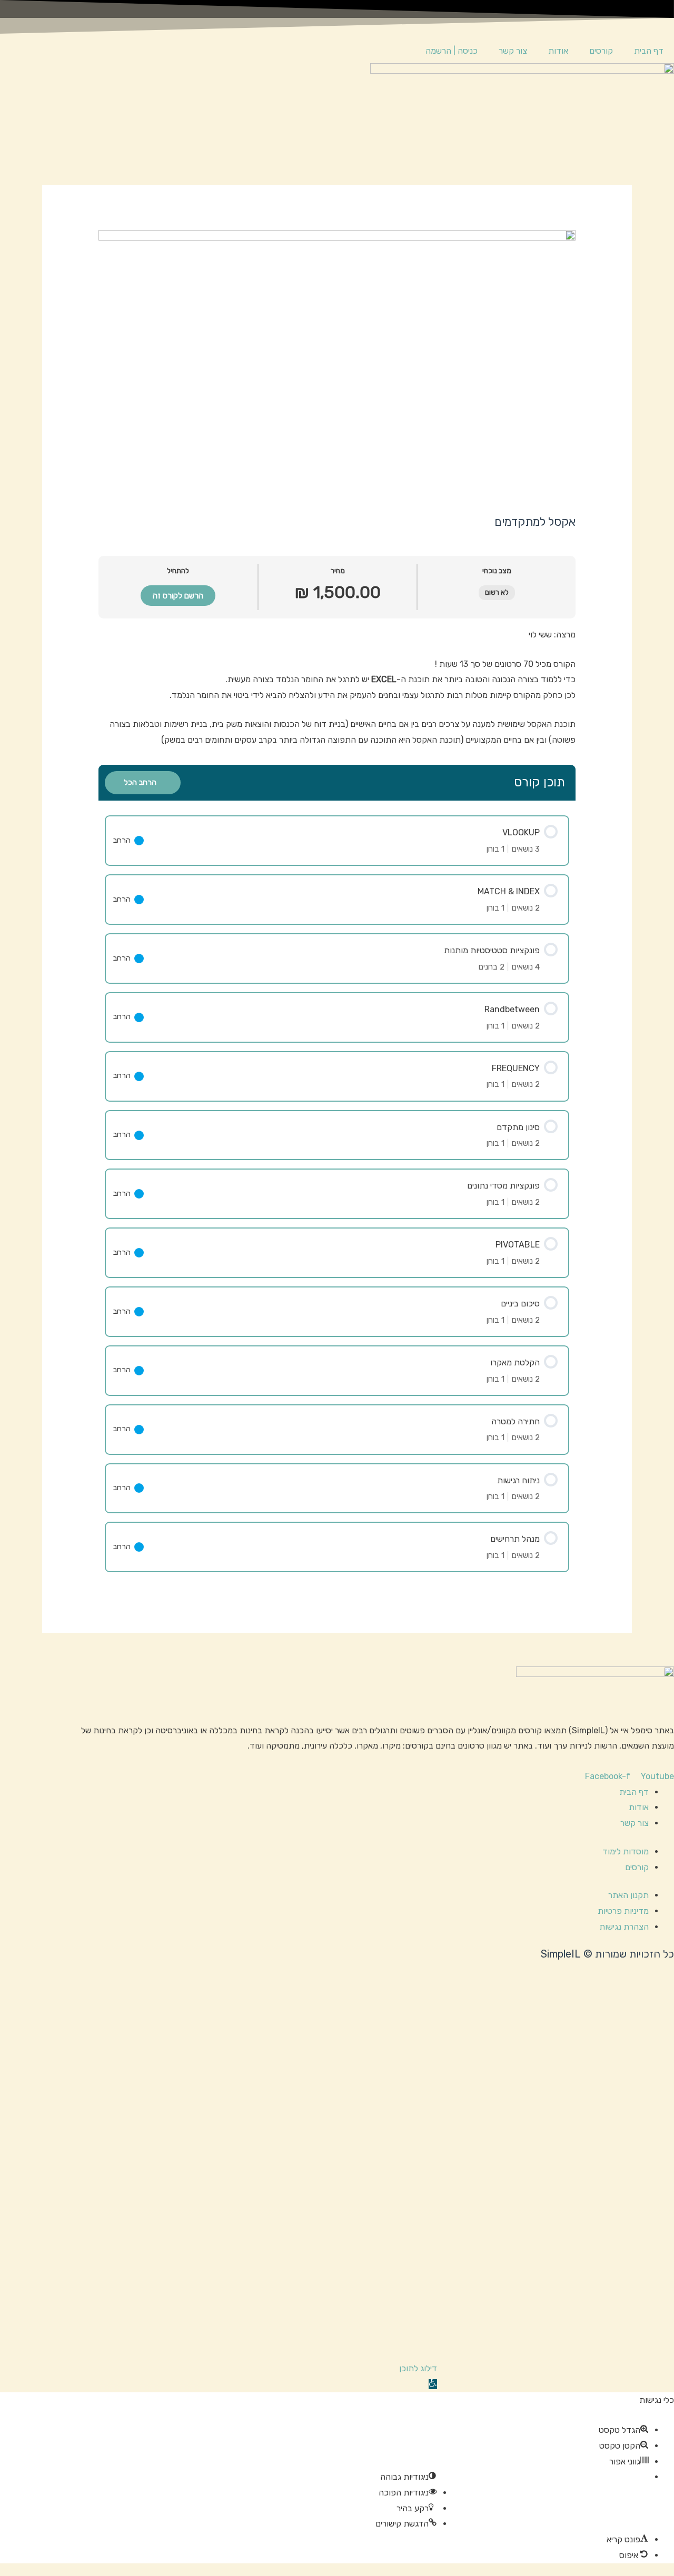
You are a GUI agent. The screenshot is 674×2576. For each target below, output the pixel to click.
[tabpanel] (337, 687)
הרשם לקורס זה (178, 596)
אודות (558, 51)
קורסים (601, 51)
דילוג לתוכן (418, 2368)
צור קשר (513, 51)
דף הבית (649, 51)
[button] (433, 2384)
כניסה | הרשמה (452, 51)
